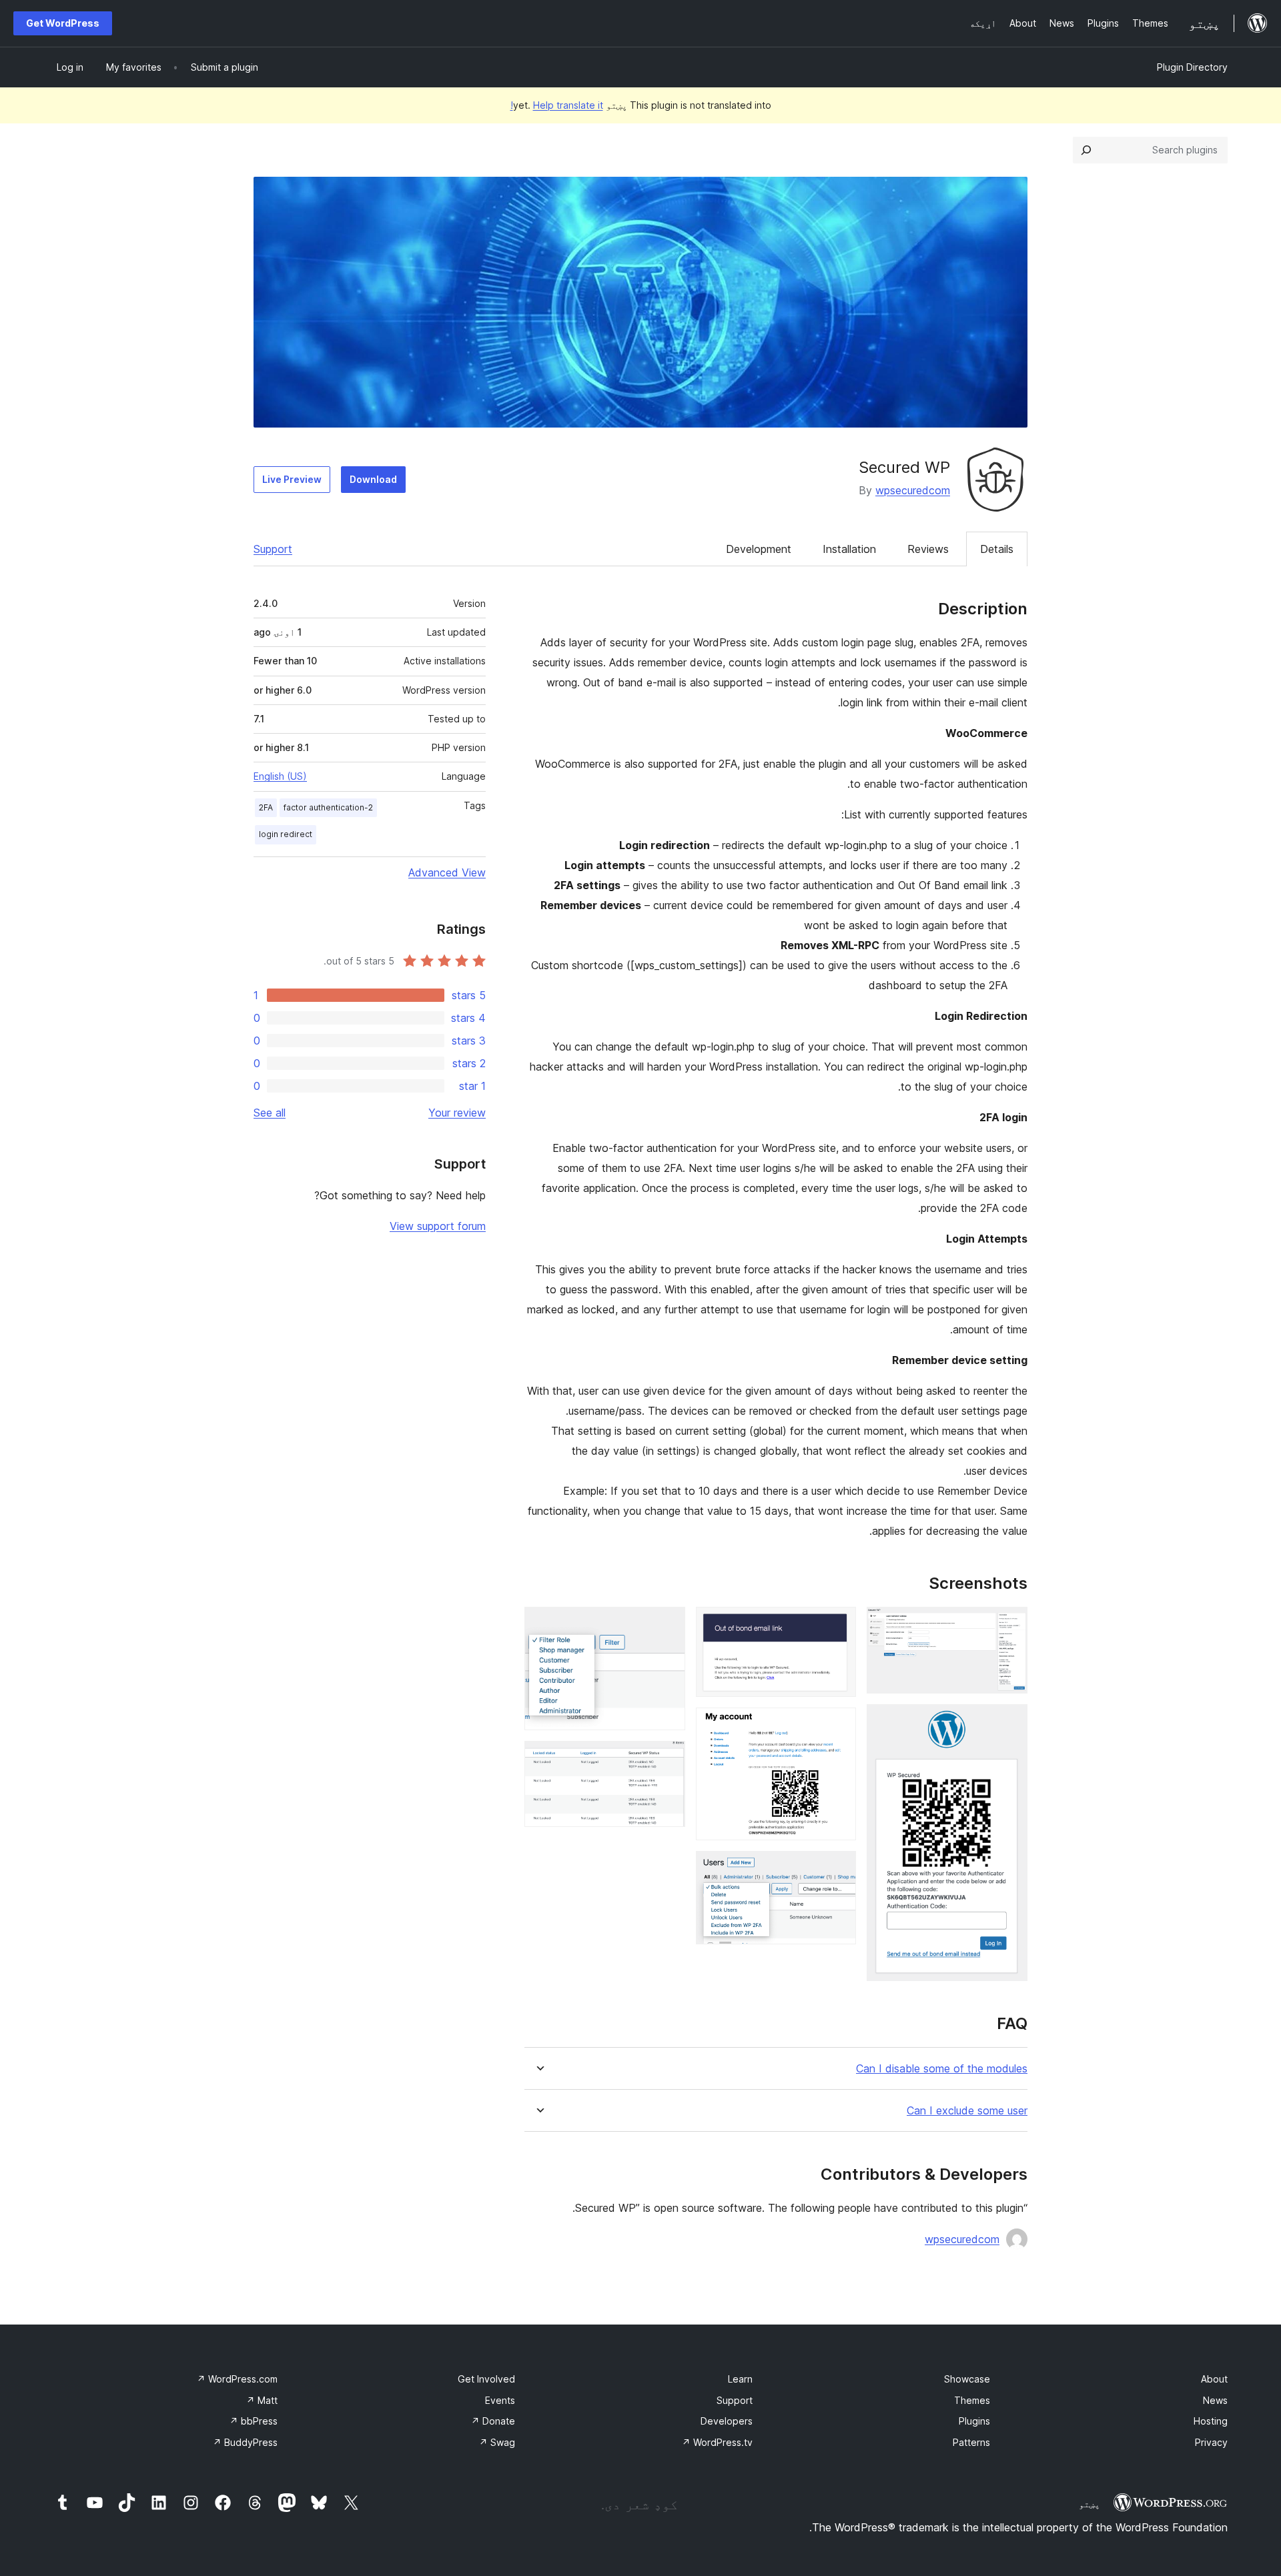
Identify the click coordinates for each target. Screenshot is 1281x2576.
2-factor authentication (328, 807)
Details (997, 549)
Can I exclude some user (967, 2111)
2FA (266, 807)
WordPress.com (237, 2379)
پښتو (1090, 2504)
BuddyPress (245, 2442)
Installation (849, 549)
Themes (972, 2400)
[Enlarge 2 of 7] (1009, 1722)
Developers (727, 2421)
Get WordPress (63, 23)
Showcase (967, 2379)
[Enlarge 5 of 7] (838, 1869)
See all (270, 1113)
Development (759, 549)
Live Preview (292, 479)
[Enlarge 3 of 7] (838, 1625)
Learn (740, 2379)
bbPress (254, 2421)
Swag (497, 2442)
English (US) (280, 776)
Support (273, 549)
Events (500, 2400)
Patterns (971, 2442)
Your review (457, 1113)
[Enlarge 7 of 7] (667, 1759)
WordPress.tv (717, 2442)
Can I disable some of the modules (942, 2069)
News (1215, 2400)
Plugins (974, 2421)
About (1214, 2379)
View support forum (438, 1226)
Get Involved (486, 2379)
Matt (262, 2400)
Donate (493, 2421)
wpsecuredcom (913, 490)
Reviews (928, 549)
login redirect (286, 834)
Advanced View (447, 872)
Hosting (1211, 2421)
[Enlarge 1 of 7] (1009, 1625)
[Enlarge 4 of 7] (838, 1726)
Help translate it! (557, 105)
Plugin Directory (1192, 67)
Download (373, 479)
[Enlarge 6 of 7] (667, 1625)
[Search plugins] (1086, 150)
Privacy (1211, 2442)
